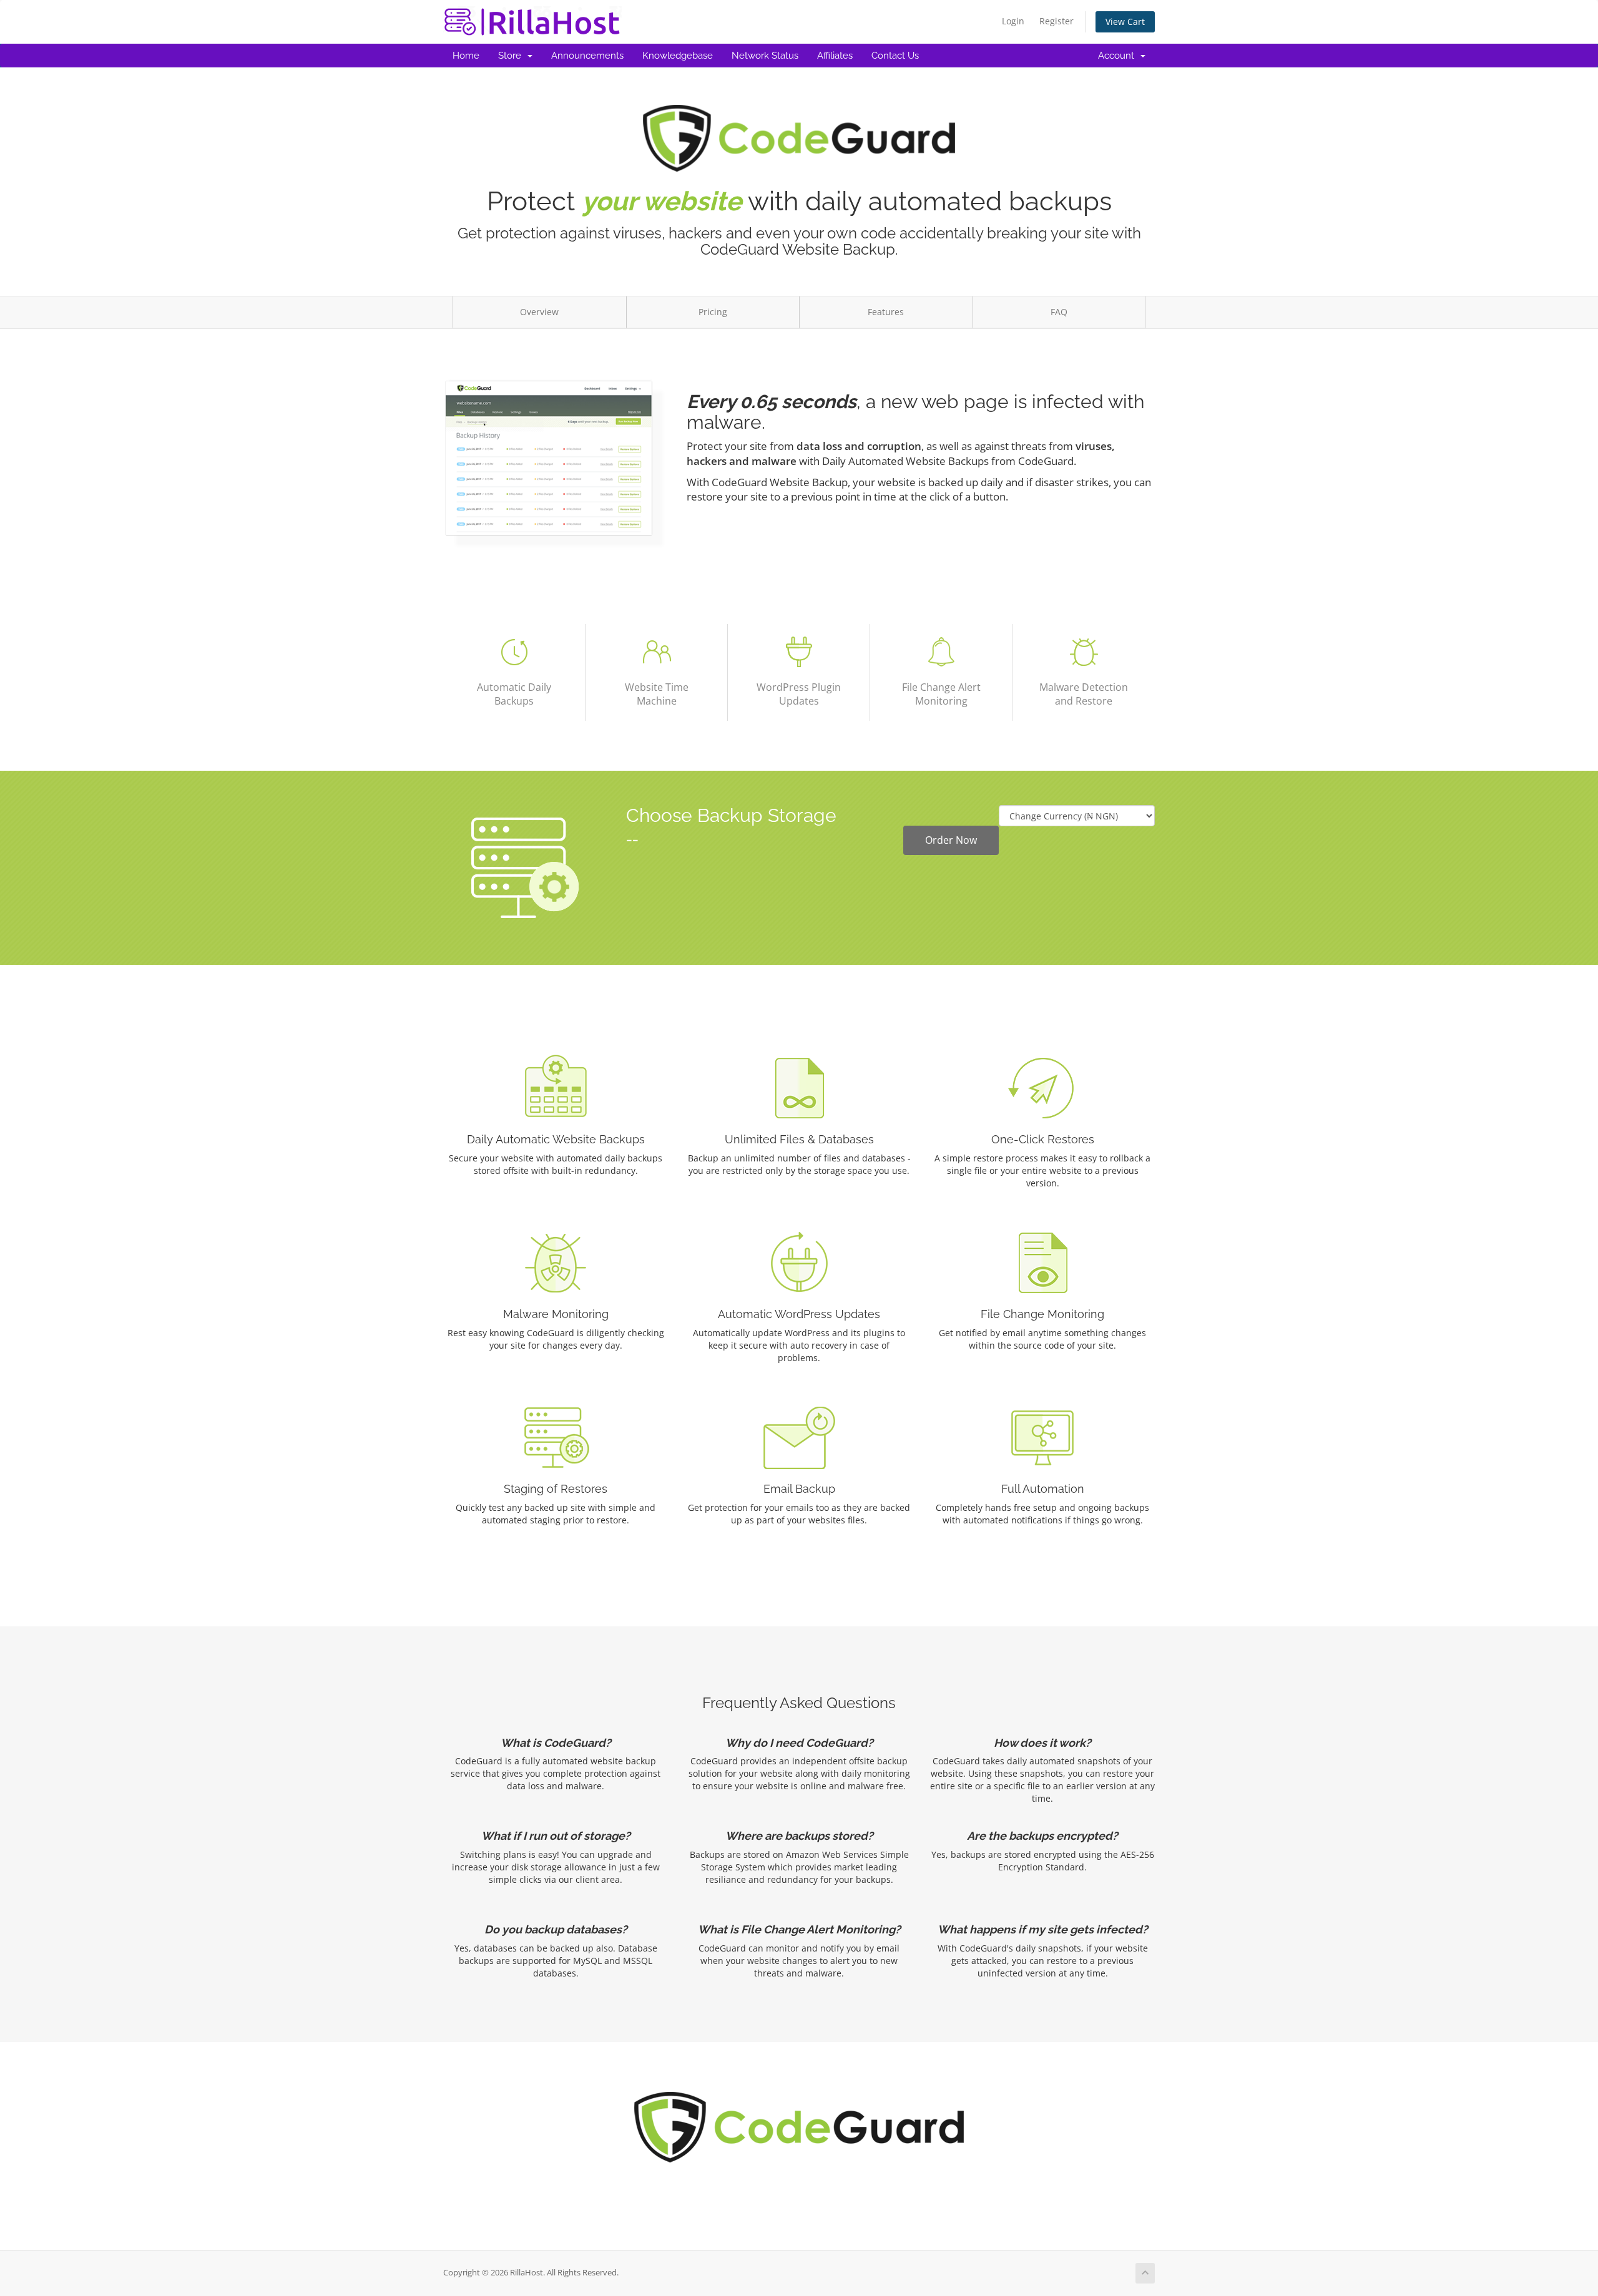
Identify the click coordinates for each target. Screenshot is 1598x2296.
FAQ (1059, 312)
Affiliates (835, 56)
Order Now (951, 840)
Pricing (713, 312)
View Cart (1125, 22)
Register (1056, 21)
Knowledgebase (678, 56)
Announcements (587, 56)
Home (466, 56)
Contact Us (895, 56)
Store (512, 56)
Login (1013, 21)
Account (1119, 56)
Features (886, 312)
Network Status (765, 56)
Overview (539, 312)
